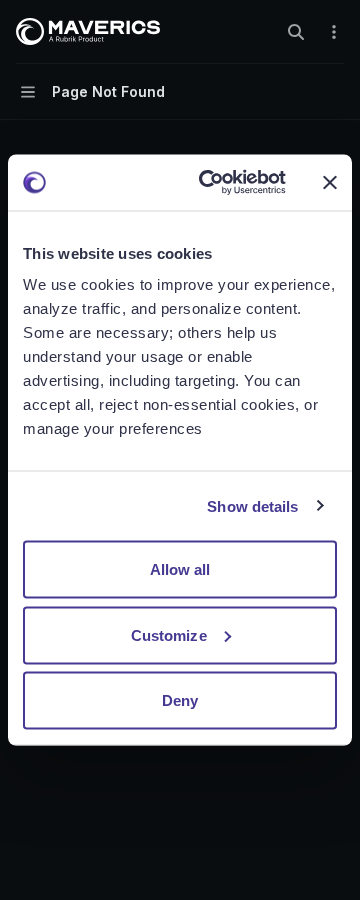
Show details (252, 505)
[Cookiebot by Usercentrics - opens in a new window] (211, 183)
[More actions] (334, 32)
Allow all (180, 569)
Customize (169, 634)
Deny (180, 700)
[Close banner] (330, 182)
